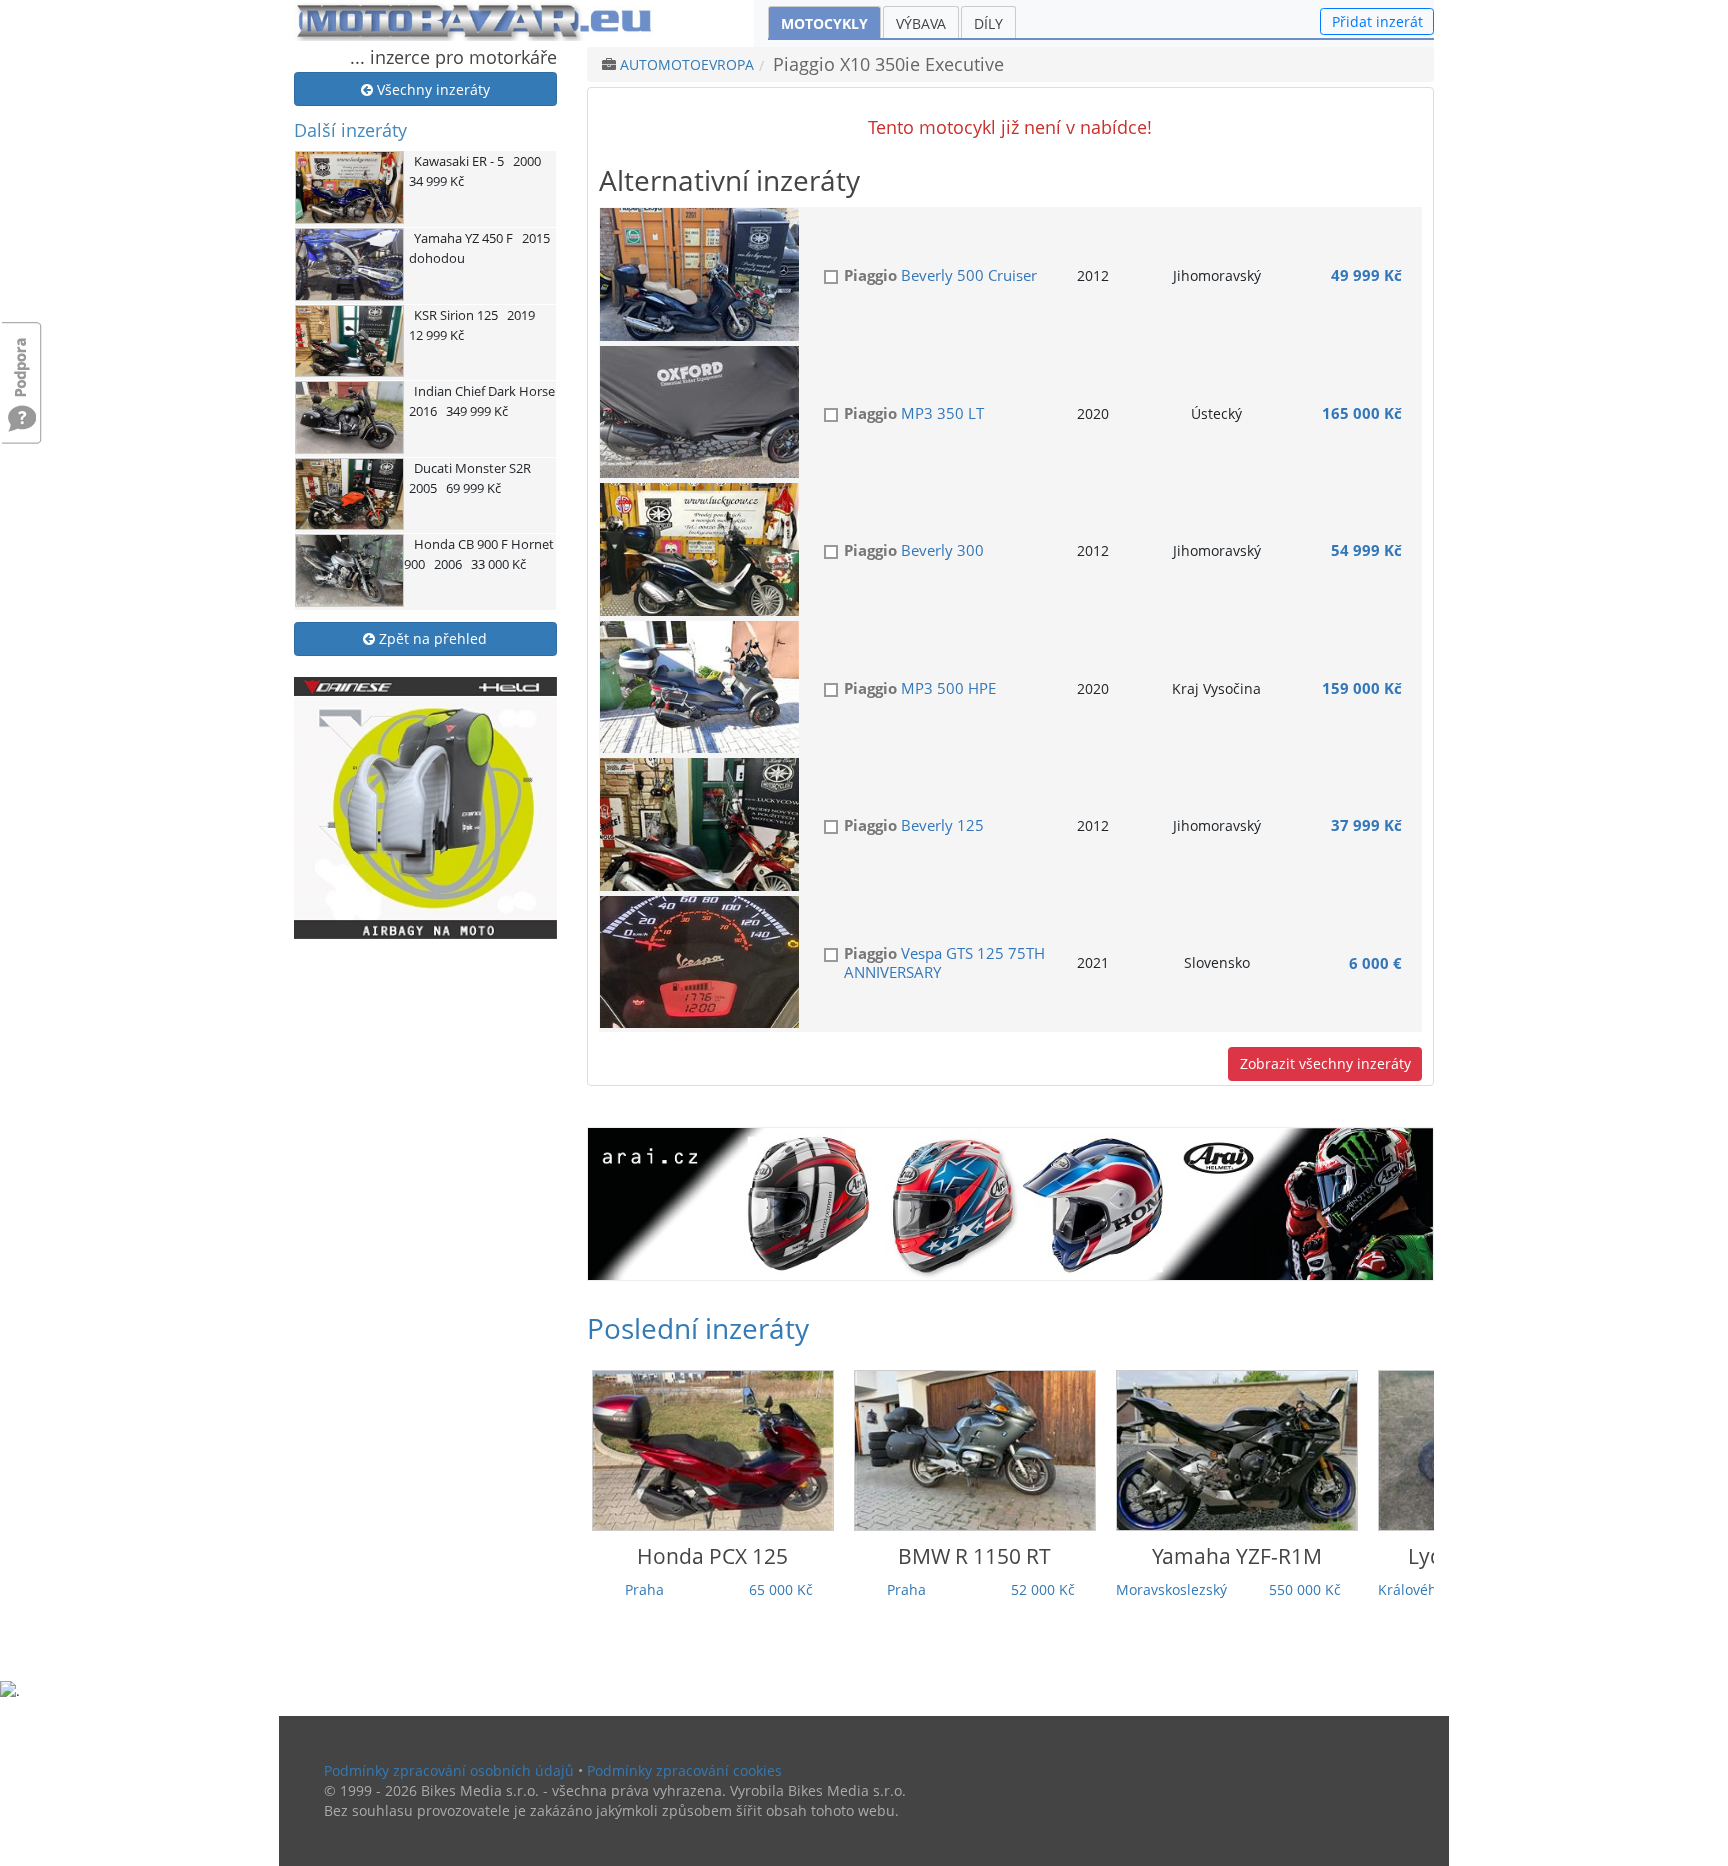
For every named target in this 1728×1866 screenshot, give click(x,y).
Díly (988, 23)
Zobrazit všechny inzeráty (1325, 1063)
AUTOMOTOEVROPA (687, 64)
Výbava (921, 23)
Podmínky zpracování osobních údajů (449, 1770)
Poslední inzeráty (698, 1328)
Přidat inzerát (1377, 21)
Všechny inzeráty (431, 89)
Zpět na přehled (431, 638)
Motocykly (824, 23)
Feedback (22, 357)
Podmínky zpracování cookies (684, 1770)
